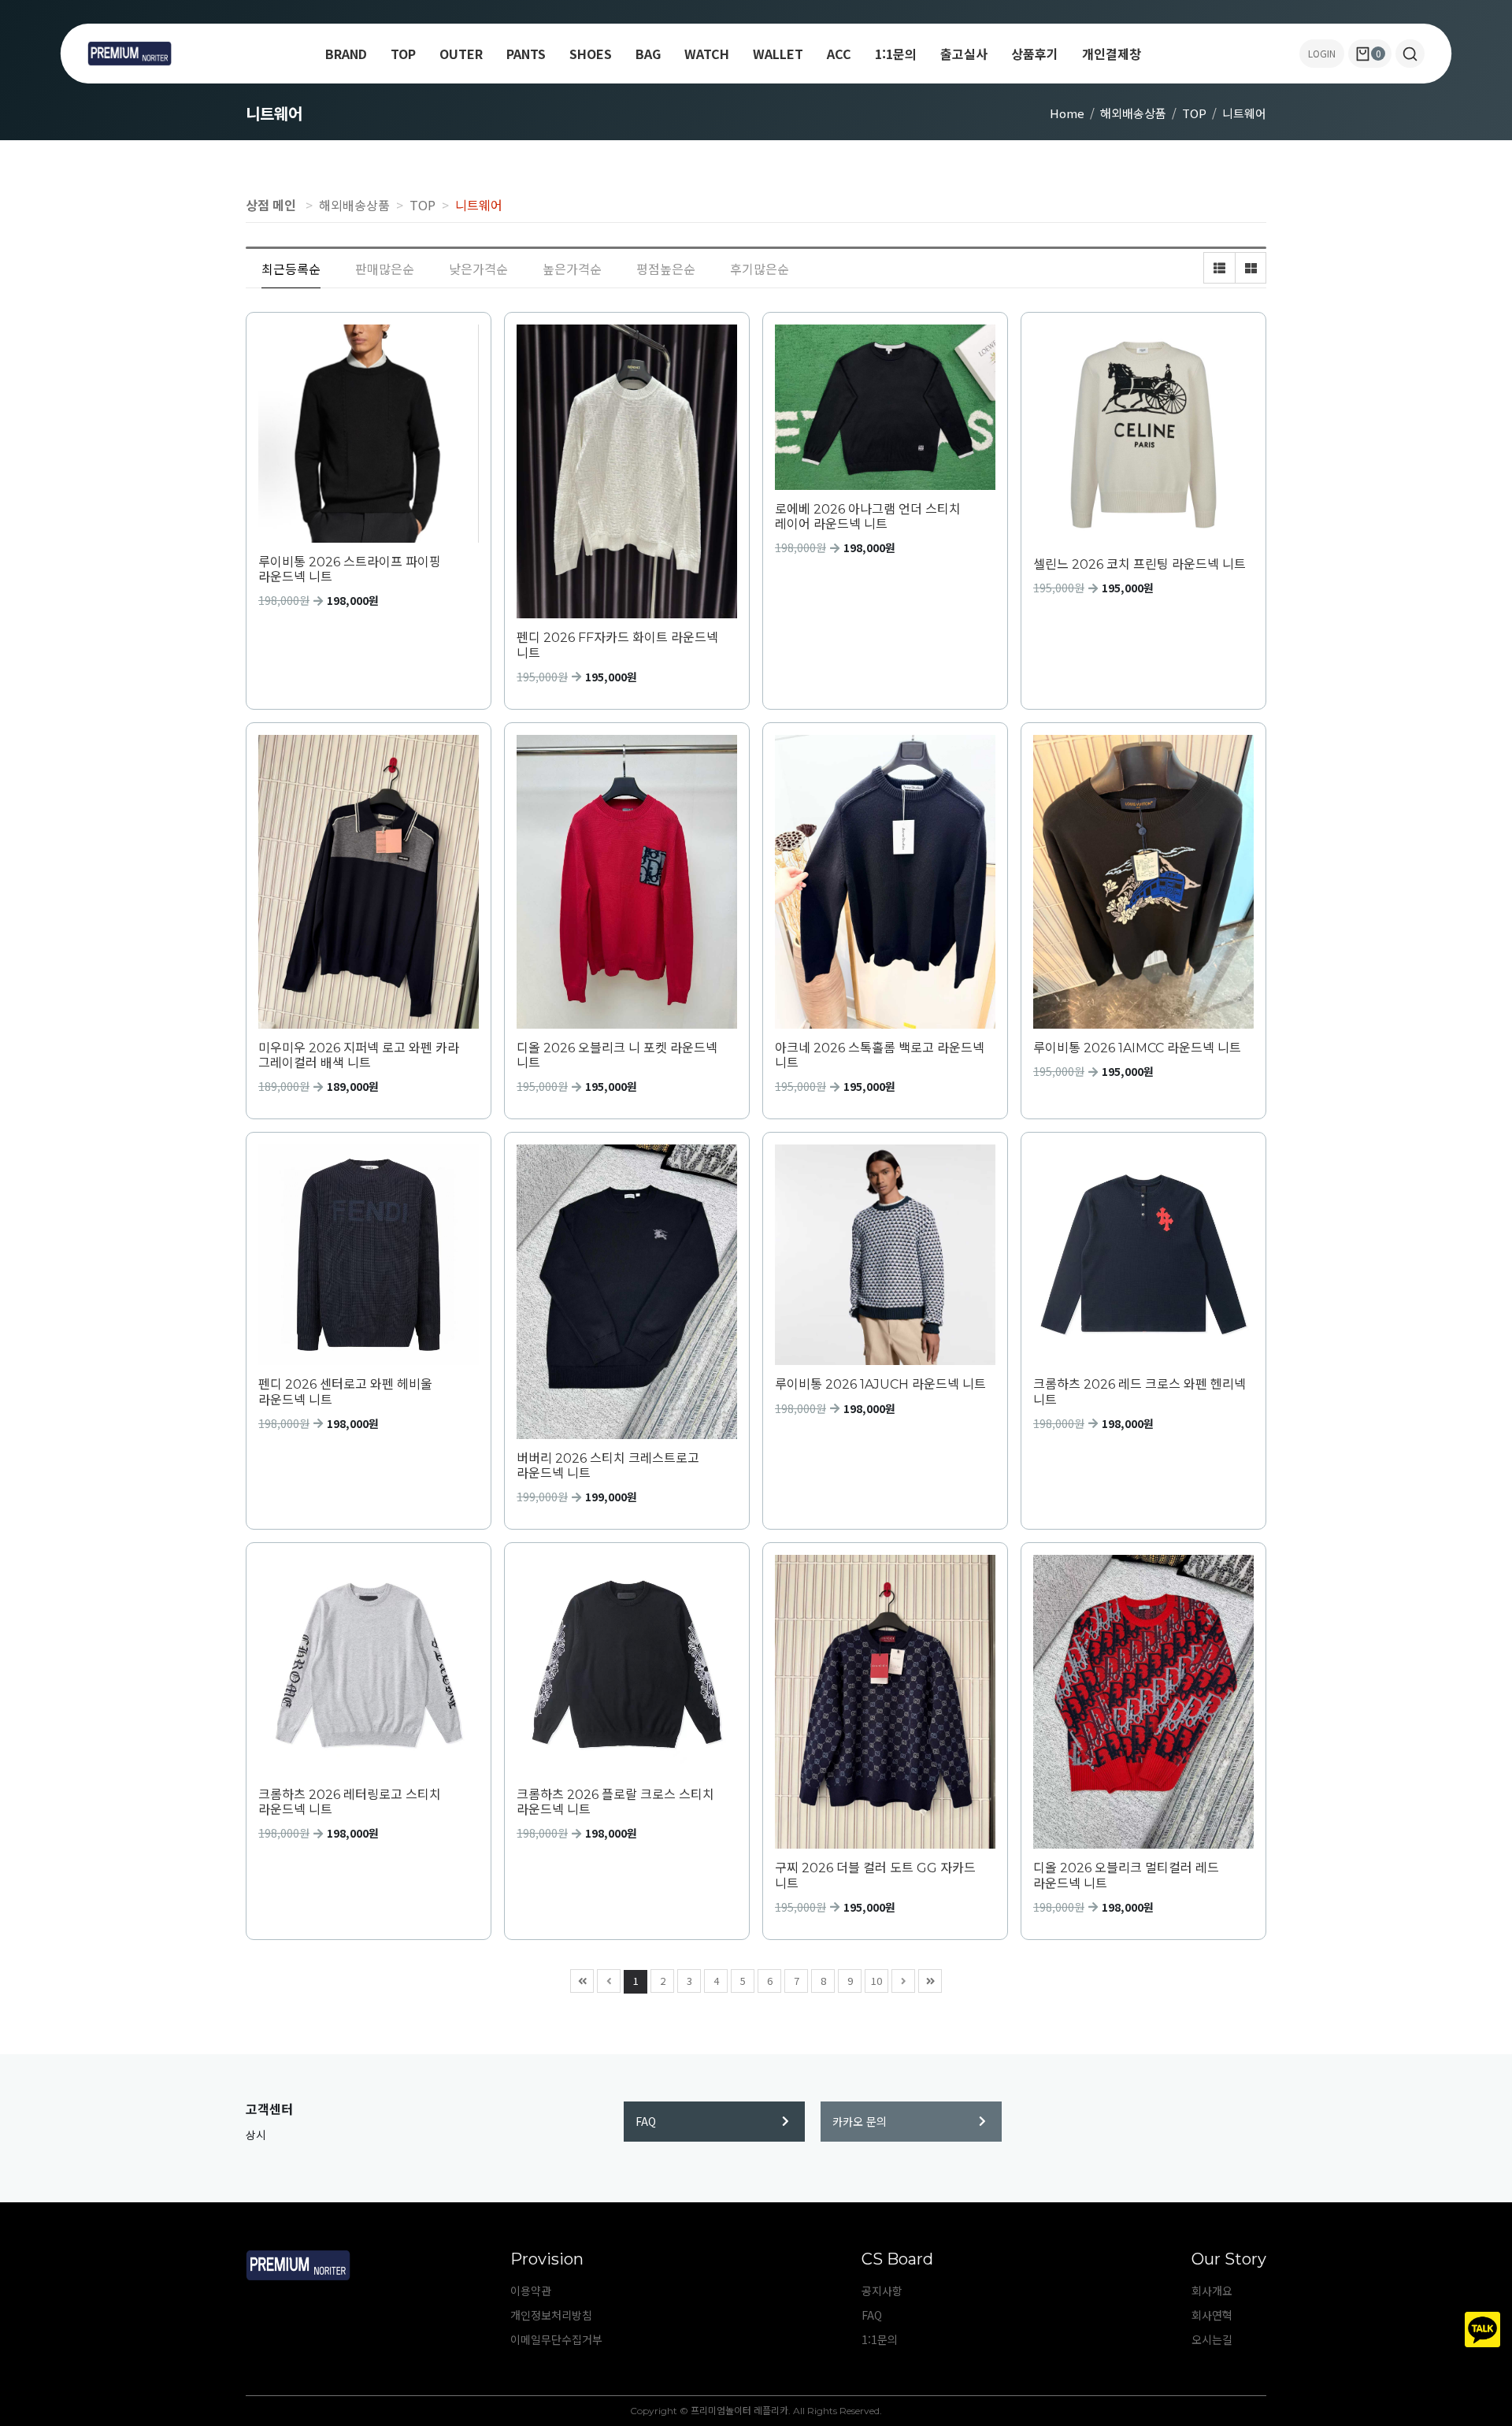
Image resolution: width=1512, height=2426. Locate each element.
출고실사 (964, 54)
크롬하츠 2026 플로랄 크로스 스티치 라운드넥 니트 (615, 1802)
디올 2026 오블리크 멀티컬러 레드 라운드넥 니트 (1126, 1875)
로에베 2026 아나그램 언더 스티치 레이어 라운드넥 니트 (868, 517)
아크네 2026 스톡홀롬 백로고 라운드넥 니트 (880, 1055)
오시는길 (1212, 2339)
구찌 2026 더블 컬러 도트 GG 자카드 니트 (875, 1875)
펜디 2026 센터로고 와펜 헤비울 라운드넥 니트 (345, 1392)
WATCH (707, 54)
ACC (839, 54)
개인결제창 (1112, 54)
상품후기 (1035, 54)
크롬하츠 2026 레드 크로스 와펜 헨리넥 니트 (1140, 1392)
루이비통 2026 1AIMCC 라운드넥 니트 (1137, 1048)
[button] (1410, 54)
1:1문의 (896, 54)
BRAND (346, 54)
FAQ (646, 2121)
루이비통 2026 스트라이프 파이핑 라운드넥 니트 (350, 569)
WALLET (778, 54)
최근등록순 (291, 269)
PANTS (526, 54)
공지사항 (882, 2291)
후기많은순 (760, 269)
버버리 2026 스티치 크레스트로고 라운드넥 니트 (608, 1466)
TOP (403, 54)
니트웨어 (1244, 113)
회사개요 (1212, 2291)
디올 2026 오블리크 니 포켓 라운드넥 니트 (617, 1055)
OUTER (461, 54)
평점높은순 (666, 269)
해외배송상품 (1133, 113)
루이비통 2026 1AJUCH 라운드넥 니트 (880, 1384)
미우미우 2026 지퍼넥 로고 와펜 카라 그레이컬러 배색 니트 (359, 1055)
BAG (648, 54)
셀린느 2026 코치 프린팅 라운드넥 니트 (1140, 564)
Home (1067, 113)
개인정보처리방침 (551, 2315)
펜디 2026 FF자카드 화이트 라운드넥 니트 (617, 645)
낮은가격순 (478, 269)
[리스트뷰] (1219, 268)
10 (876, 1981)
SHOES (591, 54)
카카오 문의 (860, 2121)
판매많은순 (385, 269)
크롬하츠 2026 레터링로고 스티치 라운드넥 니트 (350, 1802)
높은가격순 (572, 269)
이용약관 (531, 2291)
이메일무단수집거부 (556, 2339)
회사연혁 (1212, 2315)
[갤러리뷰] (1251, 268)
